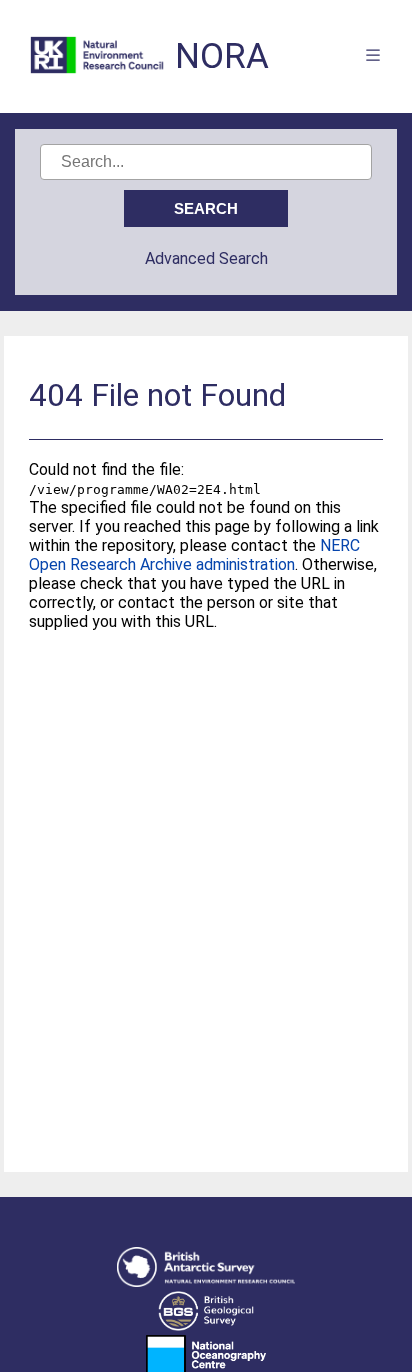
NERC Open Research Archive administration (194, 555)
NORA (222, 56)
